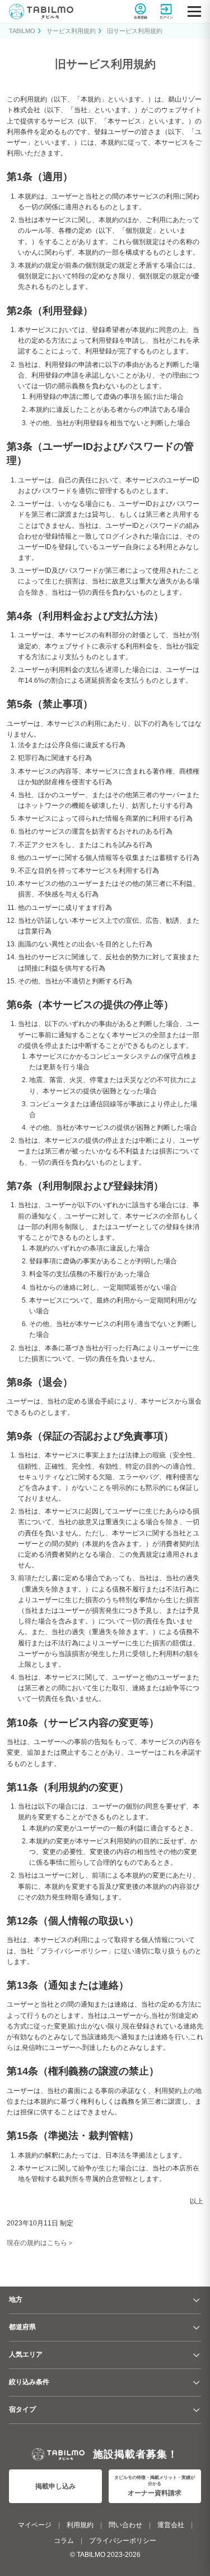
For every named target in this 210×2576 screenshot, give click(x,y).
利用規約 (80, 2525)
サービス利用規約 (71, 31)
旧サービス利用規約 (135, 31)
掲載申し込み (55, 2486)
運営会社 (171, 2525)
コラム (64, 2541)
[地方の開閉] (197, 2300)
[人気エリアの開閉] (197, 2355)
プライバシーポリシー (123, 2541)
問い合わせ (125, 2525)
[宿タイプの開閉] (197, 2410)
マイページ (35, 2525)
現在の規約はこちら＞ (40, 2243)
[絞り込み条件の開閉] (197, 2382)
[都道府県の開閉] (197, 2327)
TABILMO (22, 31)
